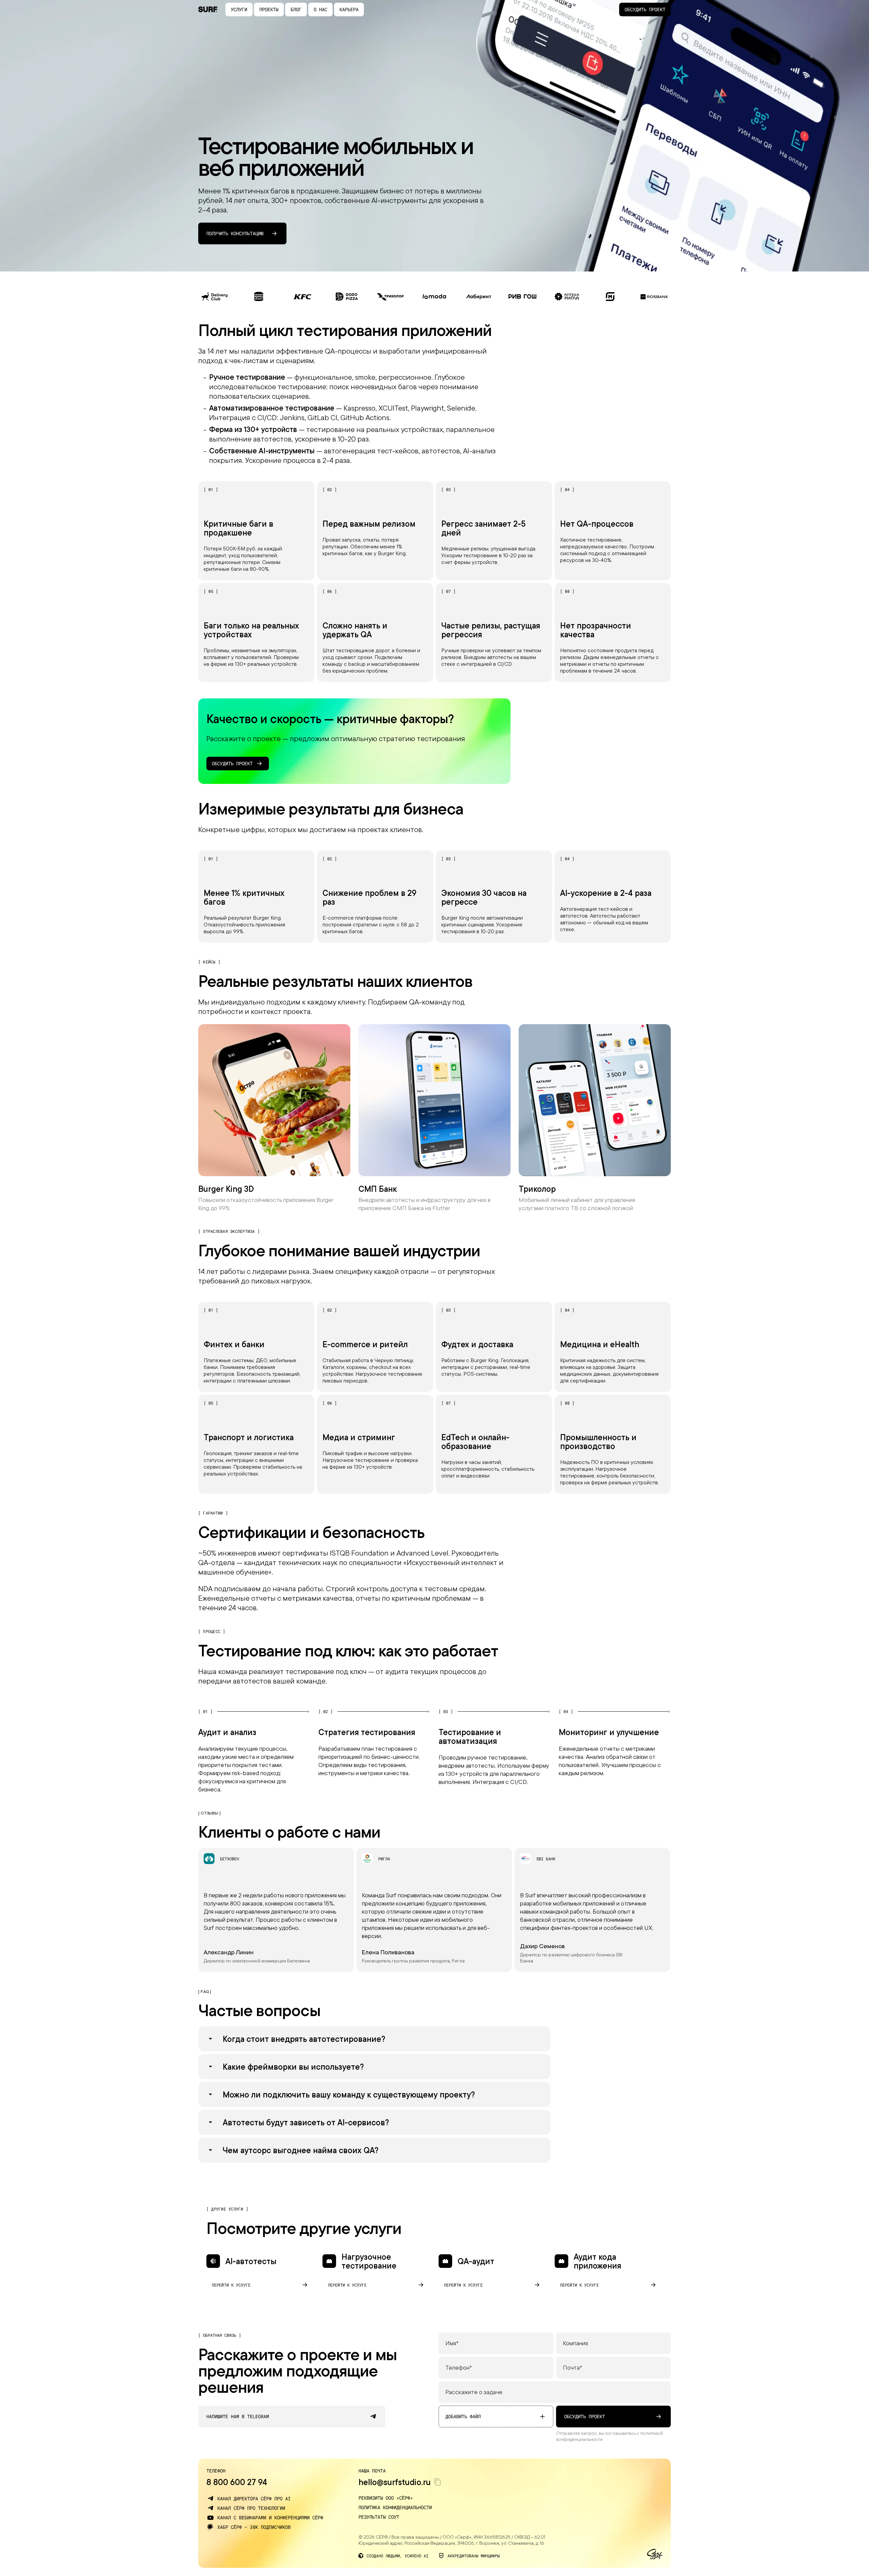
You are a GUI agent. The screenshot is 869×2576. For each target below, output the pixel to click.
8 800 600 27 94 (237, 2482)
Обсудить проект (645, 9)
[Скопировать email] (438, 2482)
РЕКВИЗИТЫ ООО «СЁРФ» (386, 2498)
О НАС (320, 9)
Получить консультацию (235, 233)
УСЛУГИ (239, 9)
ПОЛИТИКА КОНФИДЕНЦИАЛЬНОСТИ (395, 2507)
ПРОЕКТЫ (269, 9)
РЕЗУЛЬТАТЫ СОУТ (379, 2517)
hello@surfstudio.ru (395, 2482)
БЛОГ (296, 9)
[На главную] (208, 10)
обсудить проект (585, 2416)
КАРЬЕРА (349, 9)
